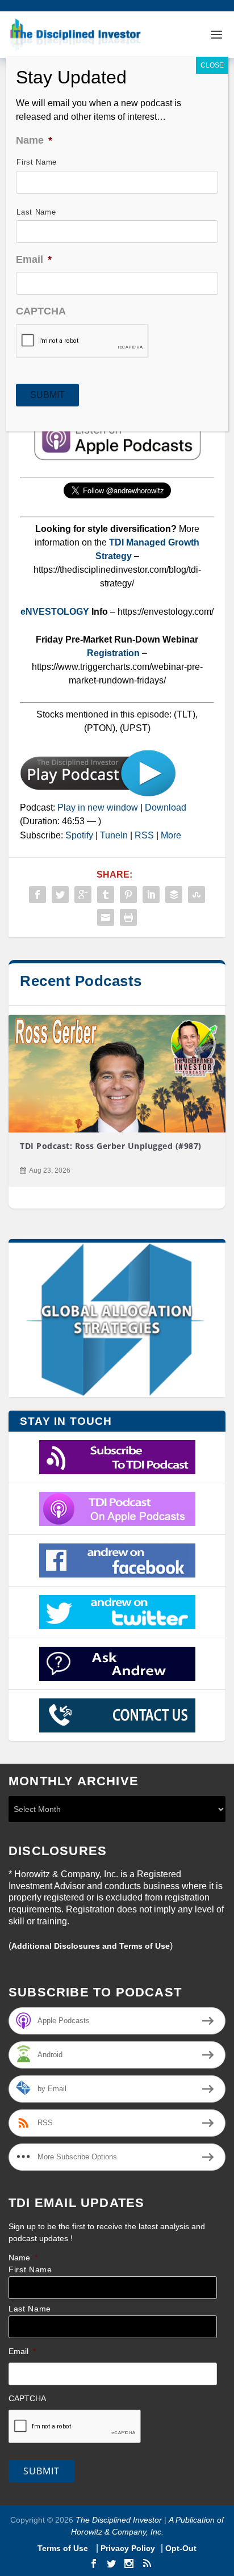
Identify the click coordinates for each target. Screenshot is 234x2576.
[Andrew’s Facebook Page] (117, 1560)
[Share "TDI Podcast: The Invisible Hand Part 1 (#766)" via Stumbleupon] (197, 895)
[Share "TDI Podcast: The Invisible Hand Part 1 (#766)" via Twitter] (60, 895)
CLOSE (212, 65)
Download (166, 807)
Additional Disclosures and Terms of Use (91, 1946)
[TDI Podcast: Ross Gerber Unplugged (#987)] (117, 1074)
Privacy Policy (128, 2548)
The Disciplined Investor (118, 2520)
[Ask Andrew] (117, 1664)
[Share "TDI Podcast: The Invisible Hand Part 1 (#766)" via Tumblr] (106, 895)
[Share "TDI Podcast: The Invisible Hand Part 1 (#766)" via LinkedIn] (151, 895)
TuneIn (114, 835)
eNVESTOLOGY (55, 612)
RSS (144, 835)
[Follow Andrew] (117, 1612)
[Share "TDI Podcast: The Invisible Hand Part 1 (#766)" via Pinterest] (128, 895)
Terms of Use (64, 2548)
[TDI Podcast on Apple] (117, 1509)
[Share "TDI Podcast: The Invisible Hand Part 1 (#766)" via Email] (106, 917)
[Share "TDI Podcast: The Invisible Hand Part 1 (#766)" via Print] (128, 917)
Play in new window (98, 807)
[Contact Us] (117, 1715)
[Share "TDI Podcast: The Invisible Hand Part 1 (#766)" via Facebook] (37, 895)
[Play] (98, 794)
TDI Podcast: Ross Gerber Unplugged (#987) (111, 1146)
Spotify (79, 835)
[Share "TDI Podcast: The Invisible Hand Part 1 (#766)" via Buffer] (174, 895)
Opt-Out (180, 2548)
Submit (41, 2471)
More (171, 835)
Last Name (30, 2309)
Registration (114, 653)
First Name (30, 2270)
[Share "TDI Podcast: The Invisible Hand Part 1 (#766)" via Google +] (83, 895)
